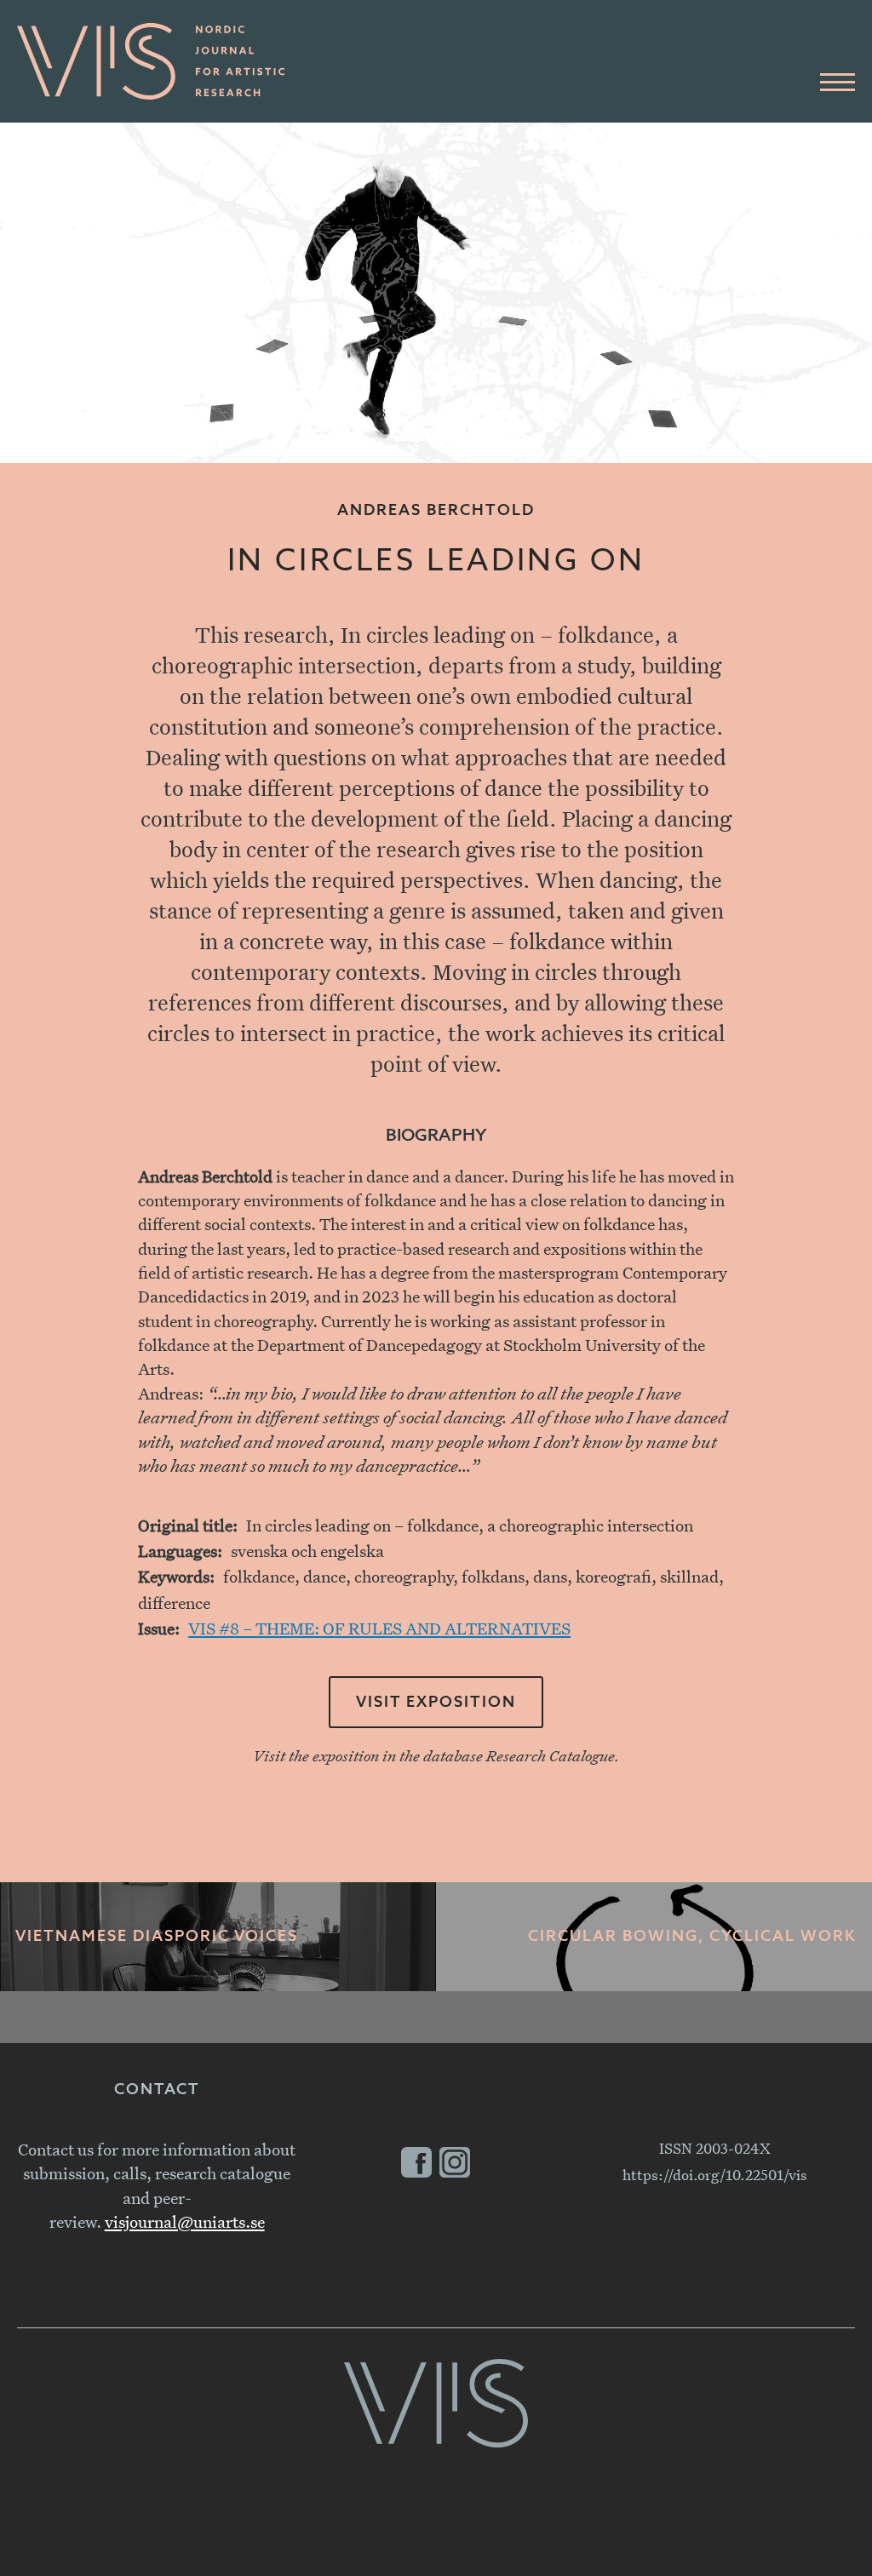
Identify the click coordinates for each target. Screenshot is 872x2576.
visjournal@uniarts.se (185, 2221)
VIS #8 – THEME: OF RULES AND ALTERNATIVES (379, 1628)
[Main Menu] (838, 83)
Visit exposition (436, 1703)
